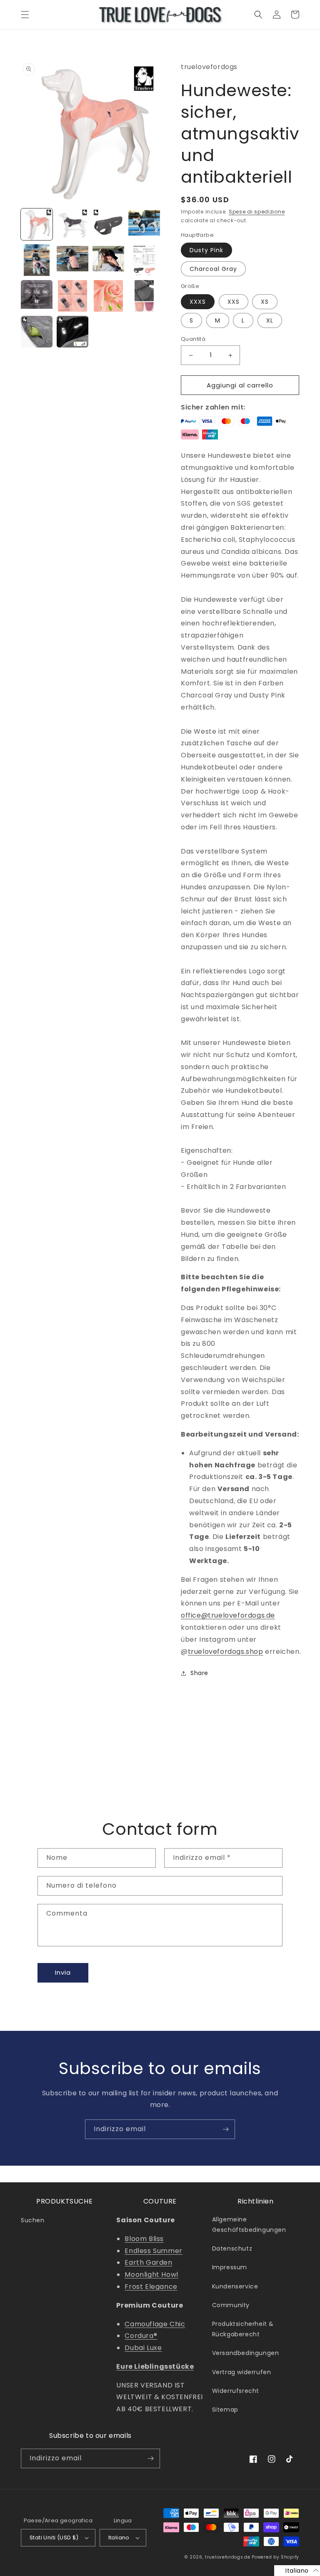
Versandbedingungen (246, 2353)
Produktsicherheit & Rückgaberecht (243, 2329)
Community (231, 2305)
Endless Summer (153, 2251)
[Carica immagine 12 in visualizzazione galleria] (144, 296)
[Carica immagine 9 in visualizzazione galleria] (37, 296)
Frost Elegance (151, 2287)
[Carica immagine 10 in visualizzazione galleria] (72, 296)
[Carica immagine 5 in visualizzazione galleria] (37, 260)
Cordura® (141, 2336)
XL (270, 320)
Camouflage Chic (155, 2324)
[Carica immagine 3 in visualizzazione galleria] (108, 224)
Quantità (193, 339)
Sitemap (225, 2410)
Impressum (230, 2267)
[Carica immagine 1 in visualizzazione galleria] (37, 224)
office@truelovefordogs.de (228, 1615)
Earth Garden (148, 2262)
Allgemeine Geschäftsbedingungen (249, 2225)
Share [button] (199, 1673)
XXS (234, 302)
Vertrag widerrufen (242, 2372)
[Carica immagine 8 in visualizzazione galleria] (144, 260)
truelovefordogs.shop (226, 1652)
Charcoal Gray (213, 269)
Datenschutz (232, 2248)
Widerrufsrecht (236, 2391)
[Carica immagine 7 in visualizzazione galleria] (108, 260)
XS (265, 302)
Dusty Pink (206, 250)
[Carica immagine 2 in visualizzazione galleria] (72, 224)
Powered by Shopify (275, 2557)
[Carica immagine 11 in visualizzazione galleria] (108, 296)
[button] (25, 15)
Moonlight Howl (151, 2274)
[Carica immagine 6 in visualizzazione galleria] (72, 260)
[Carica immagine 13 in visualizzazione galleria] (37, 332)
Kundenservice (235, 2286)
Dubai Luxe (143, 2348)
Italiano (119, 2538)
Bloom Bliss (144, 2239)
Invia (63, 1972)
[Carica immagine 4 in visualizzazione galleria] (144, 224)
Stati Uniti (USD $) (54, 2538)
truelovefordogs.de (228, 2557)
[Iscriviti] (225, 2129)
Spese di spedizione (257, 212)
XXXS (198, 302)
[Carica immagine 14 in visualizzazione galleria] (72, 332)
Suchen (33, 2220)
